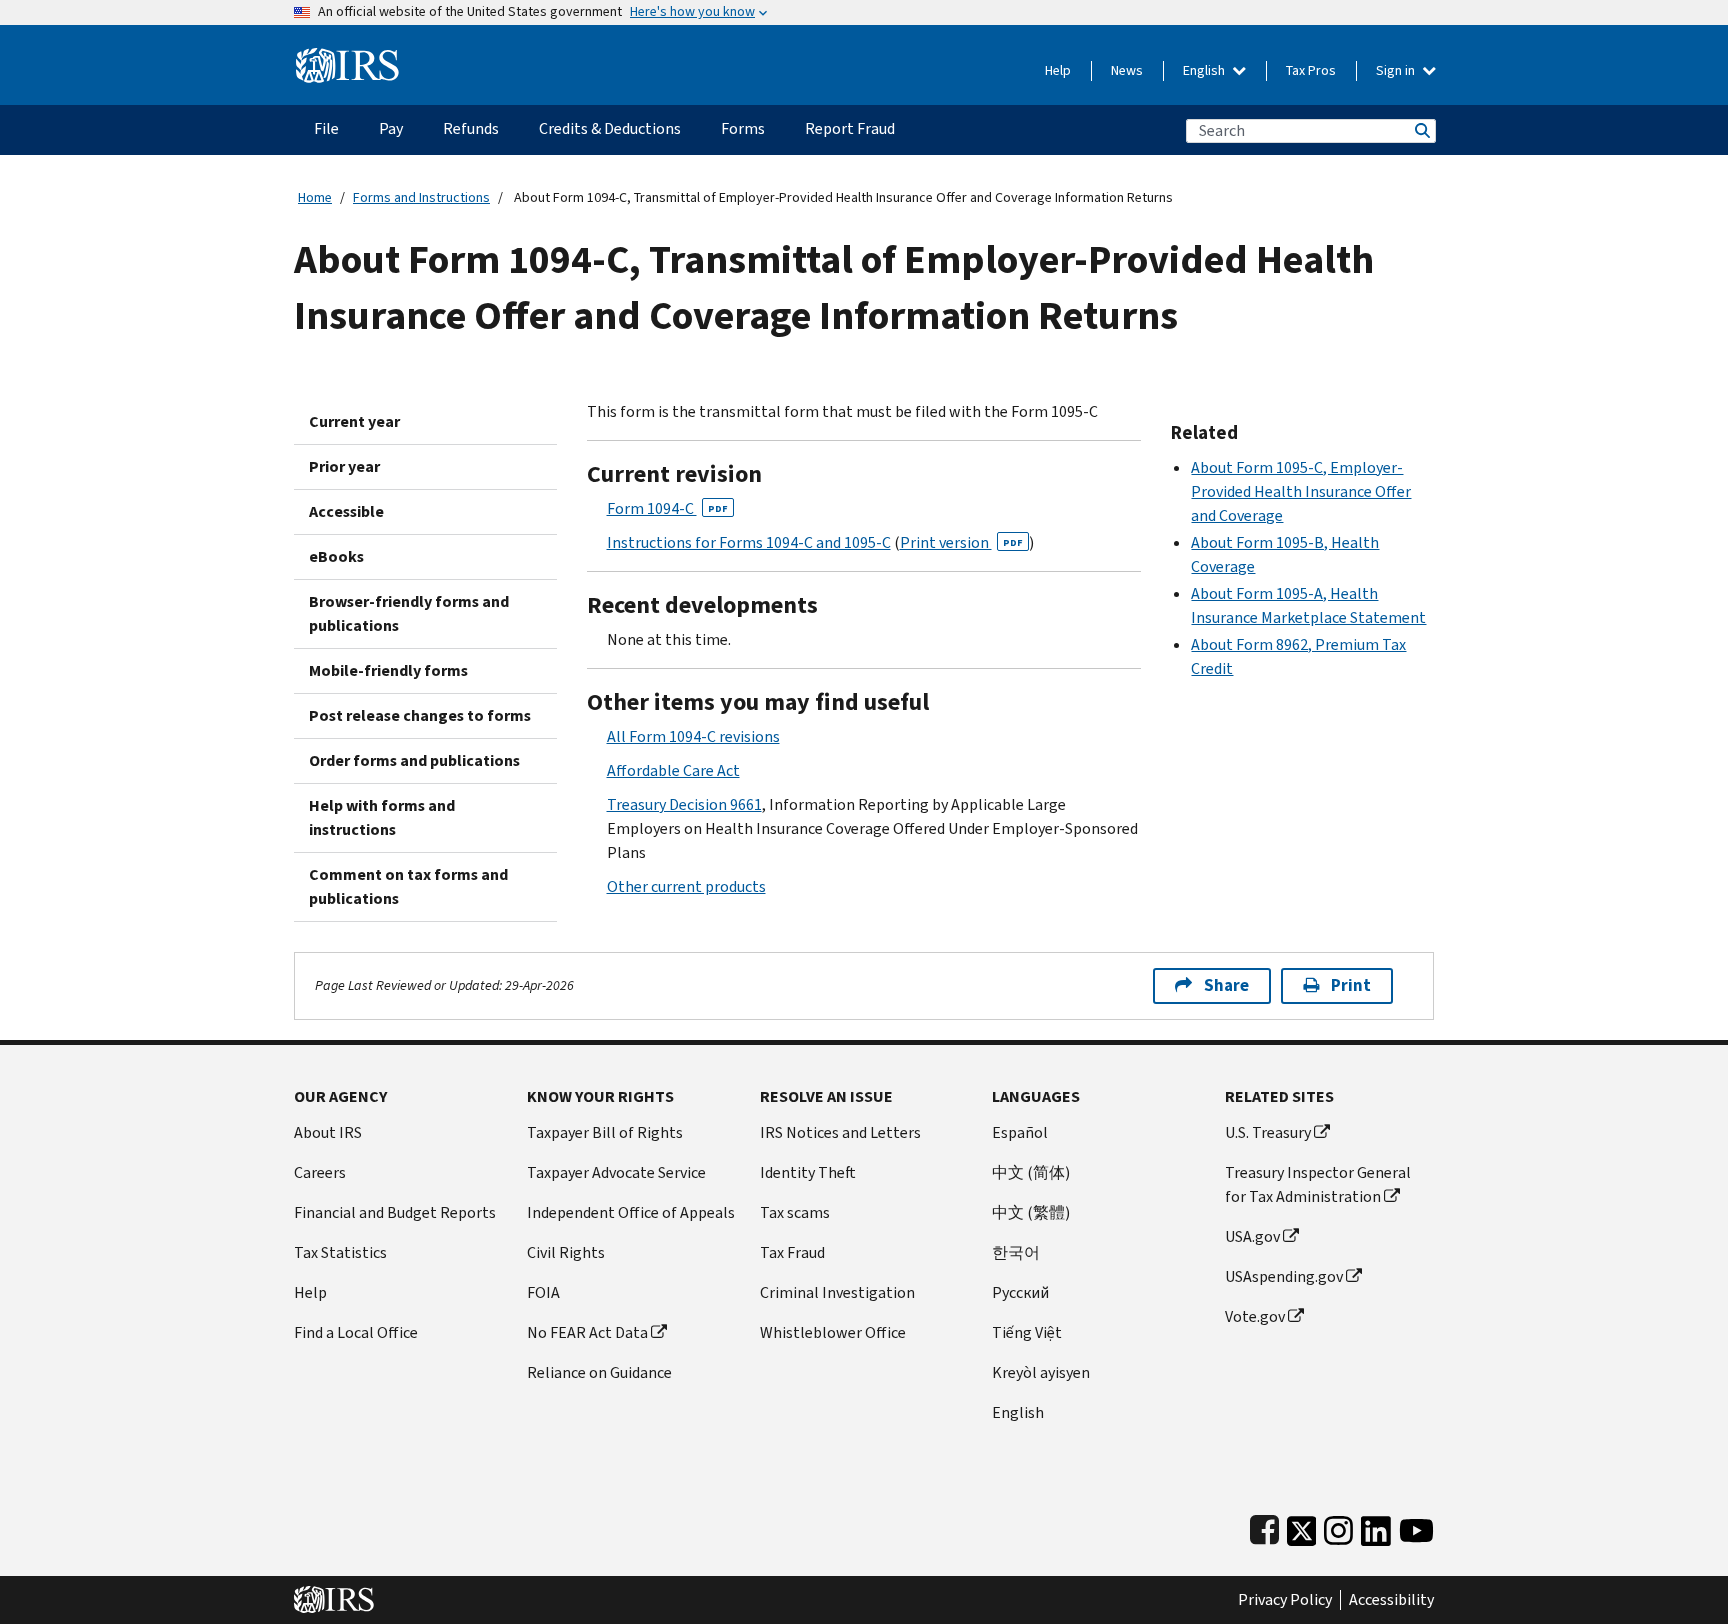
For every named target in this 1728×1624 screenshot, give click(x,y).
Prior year (344, 466)
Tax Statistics (340, 1252)
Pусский (1020, 1292)
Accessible (346, 511)
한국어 (1016, 1252)
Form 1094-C (667, 508)
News (1127, 70)
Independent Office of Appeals (631, 1212)
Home (315, 197)
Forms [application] (743, 128)
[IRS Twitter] (1302, 1526)
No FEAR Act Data (587, 1332)
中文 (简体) (1031, 1172)
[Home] (347, 57)
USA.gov (1252, 1236)
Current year (354, 421)
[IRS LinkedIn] (1376, 1526)
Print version (961, 542)
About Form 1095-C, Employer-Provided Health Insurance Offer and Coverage (1301, 491)
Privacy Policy (1285, 1600)
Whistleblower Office (833, 1332)
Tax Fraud (792, 1252)
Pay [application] (391, 128)
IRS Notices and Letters (840, 1132)
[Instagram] (1338, 1526)
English (1205, 70)
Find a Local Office (356, 1332)
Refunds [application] (471, 128)
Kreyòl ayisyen (1041, 1372)
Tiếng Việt (1027, 1332)
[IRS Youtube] (1416, 1526)
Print (1351, 985)
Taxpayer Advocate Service (616, 1172)
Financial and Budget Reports (395, 1212)
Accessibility (1391, 1600)
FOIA (543, 1292)
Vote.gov (1255, 1316)
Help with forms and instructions (382, 817)
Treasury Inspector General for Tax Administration (1318, 1184)
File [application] (326, 128)
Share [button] (1226, 985)
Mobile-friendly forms (388, 670)
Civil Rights (566, 1252)
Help (1058, 70)
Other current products (686, 886)
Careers (320, 1172)
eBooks (336, 556)
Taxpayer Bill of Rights (605, 1132)
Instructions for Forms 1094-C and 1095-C (749, 542)
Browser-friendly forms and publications (409, 613)
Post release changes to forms (420, 715)
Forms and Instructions (421, 197)
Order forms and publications (414, 760)
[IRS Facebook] (1264, 1526)
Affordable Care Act (673, 770)
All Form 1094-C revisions (693, 736)
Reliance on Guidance (599, 1372)
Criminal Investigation (837, 1292)
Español (1020, 1132)
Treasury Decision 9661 (684, 804)
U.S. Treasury (1268, 1132)
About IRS (328, 1132)
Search (1421, 130)
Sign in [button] (1397, 70)
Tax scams (795, 1212)
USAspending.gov (1284, 1276)
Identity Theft (808, 1172)
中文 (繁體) (1031, 1212)
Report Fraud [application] (850, 128)
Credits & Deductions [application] (610, 128)
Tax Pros (1311, 70)
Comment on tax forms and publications (408, 886)
